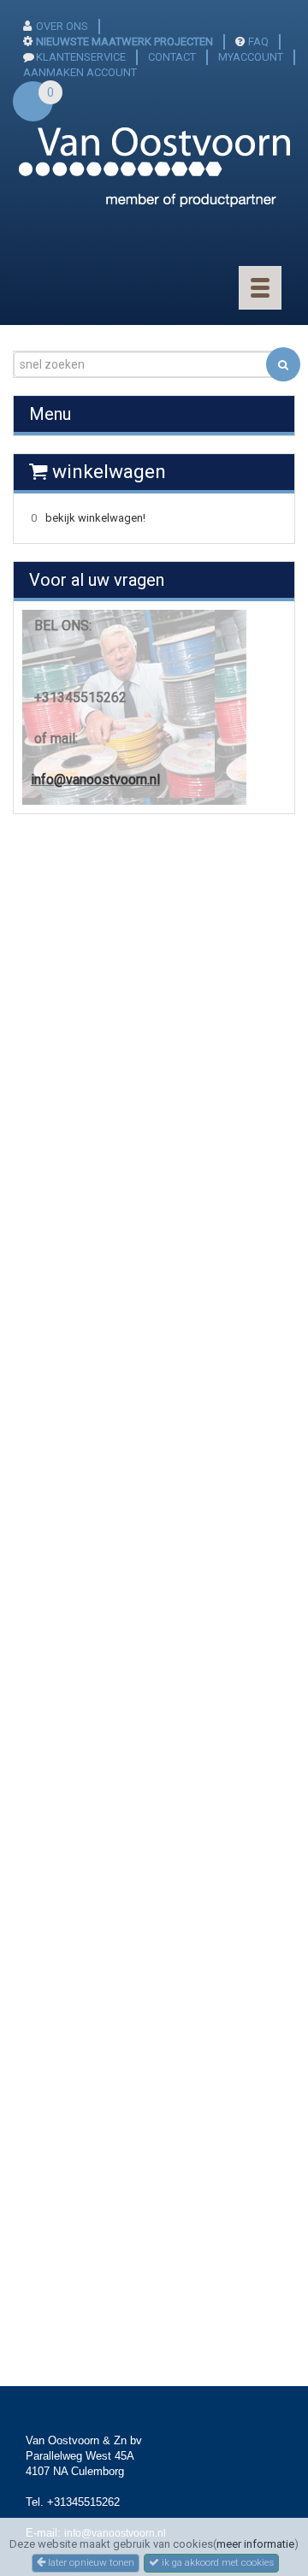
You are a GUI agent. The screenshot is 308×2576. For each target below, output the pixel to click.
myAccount (251, 57)
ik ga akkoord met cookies (216, 2562)
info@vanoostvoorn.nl (95, 780)
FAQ (258, 41)
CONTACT (172, 57)
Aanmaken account (80, 72)
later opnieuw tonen (90, 2562)
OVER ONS (62, 26)
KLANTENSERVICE (81, 57)
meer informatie (255, 2544)
